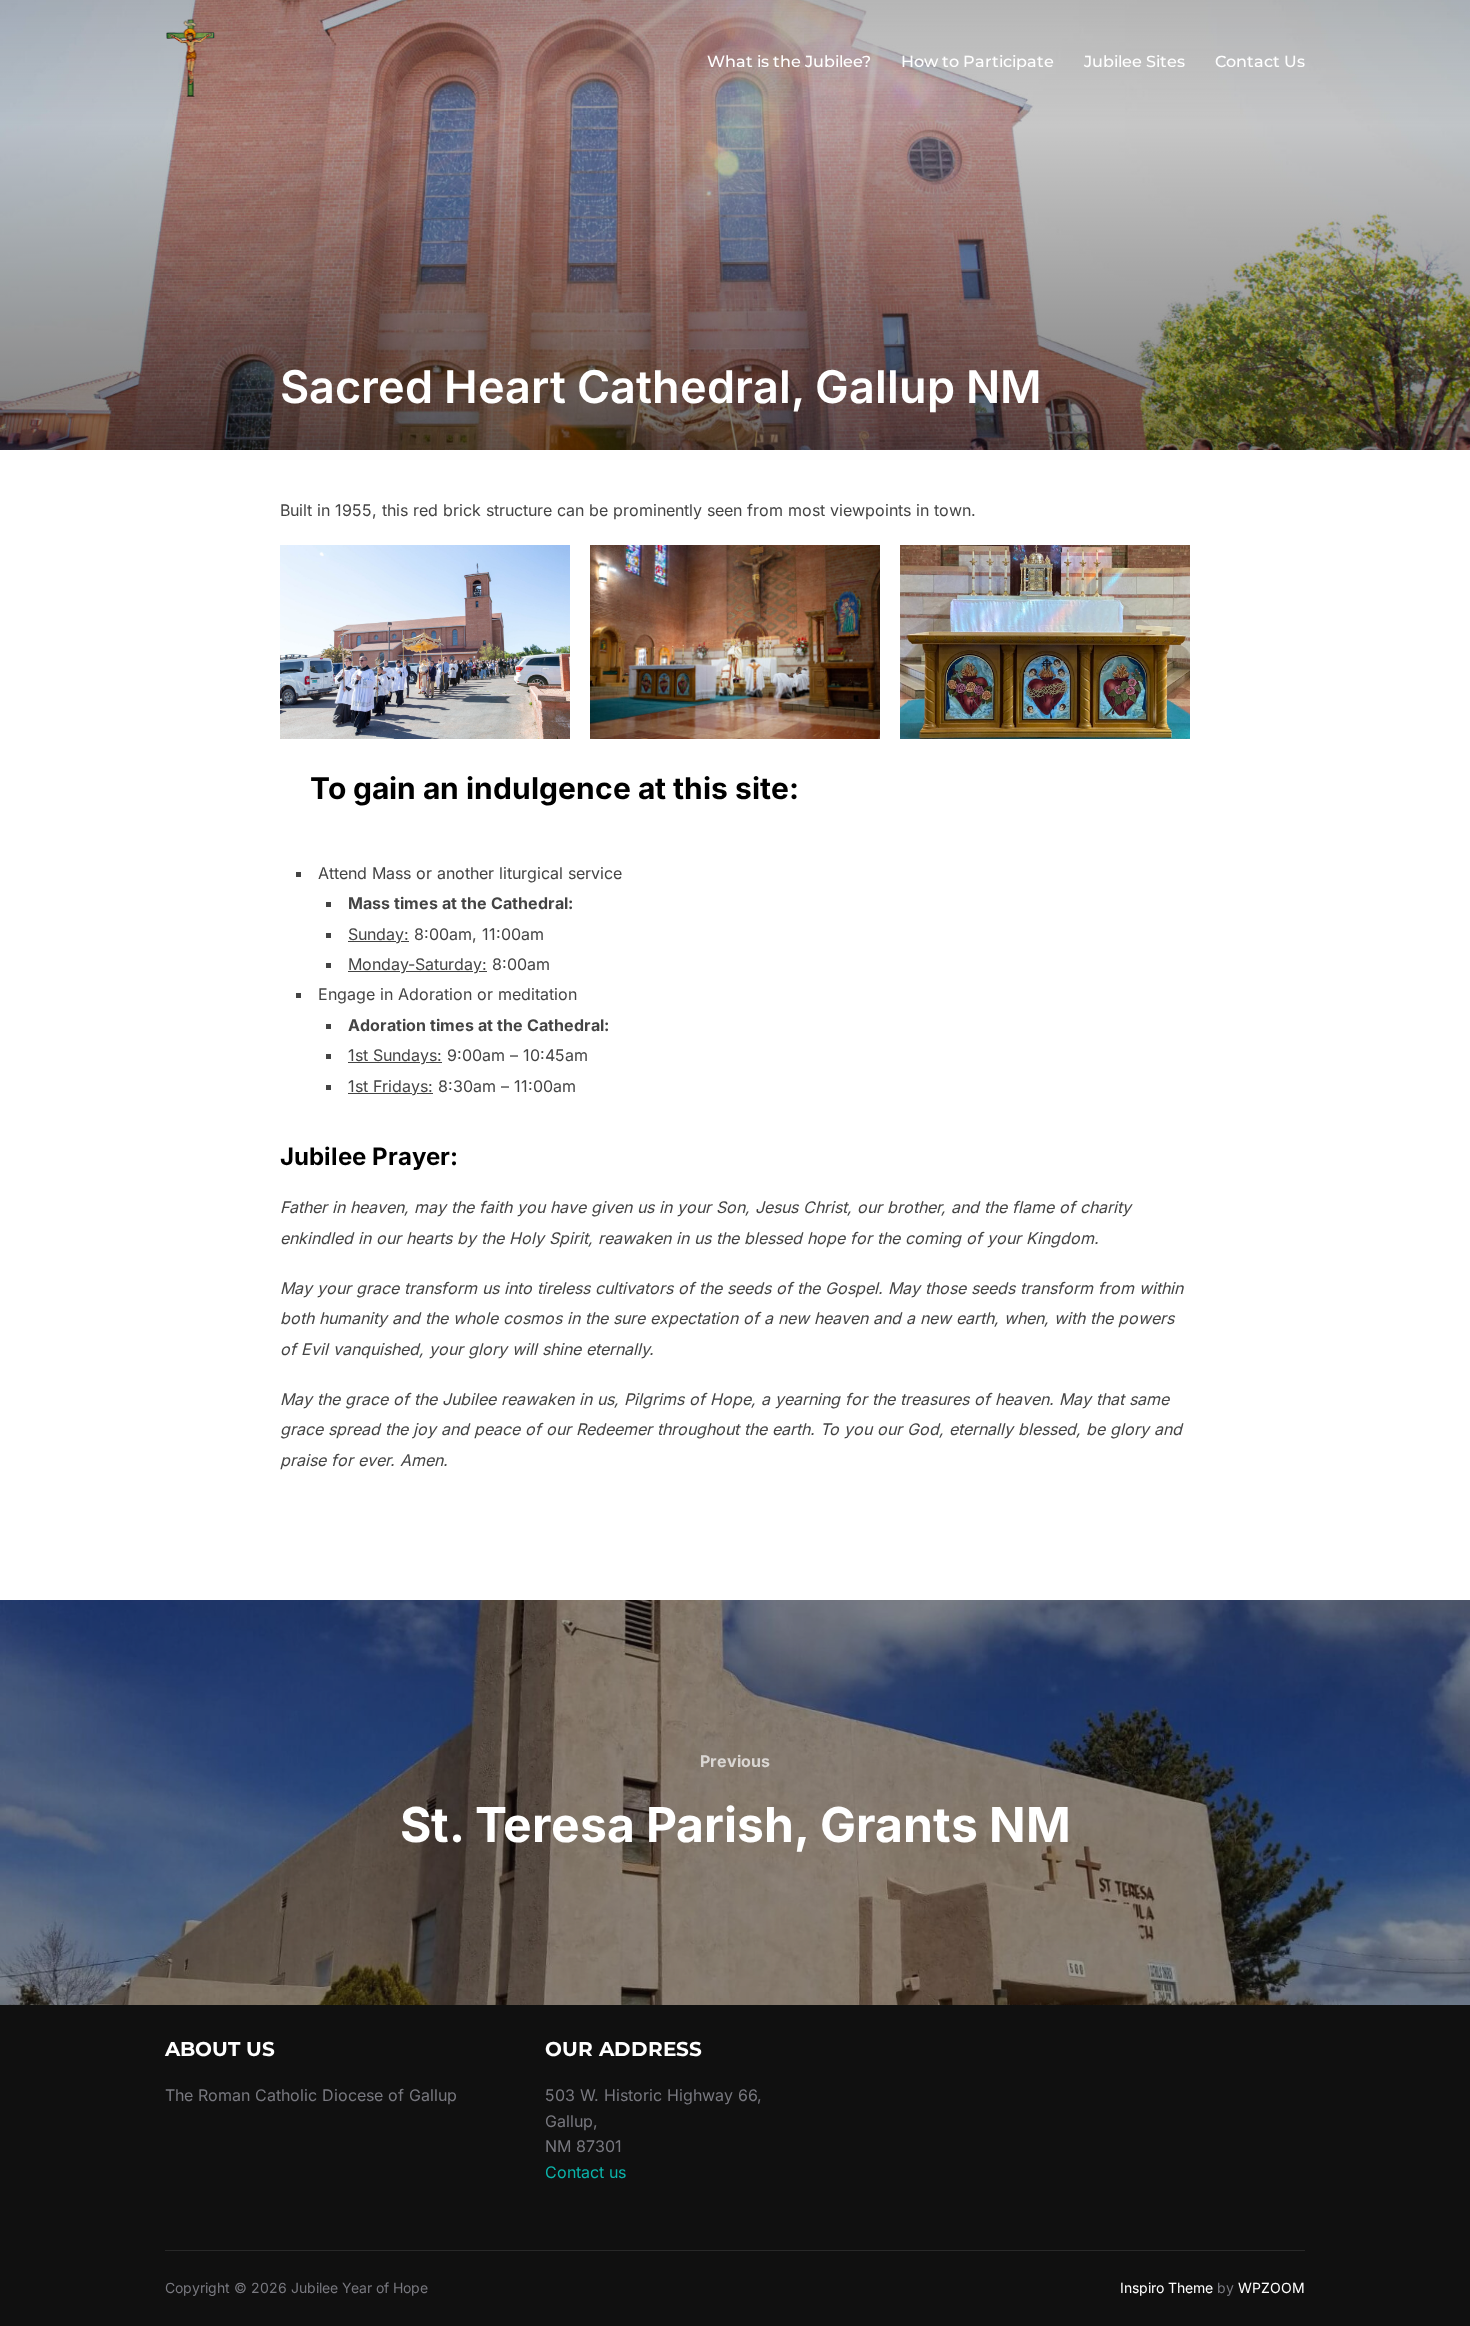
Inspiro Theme (1166, 2287)
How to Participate (977, 61)
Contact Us (1260, 61)
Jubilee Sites (1134, 61)
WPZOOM (1271, 2287)
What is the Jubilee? (789, 61)
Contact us (585, 2172)
